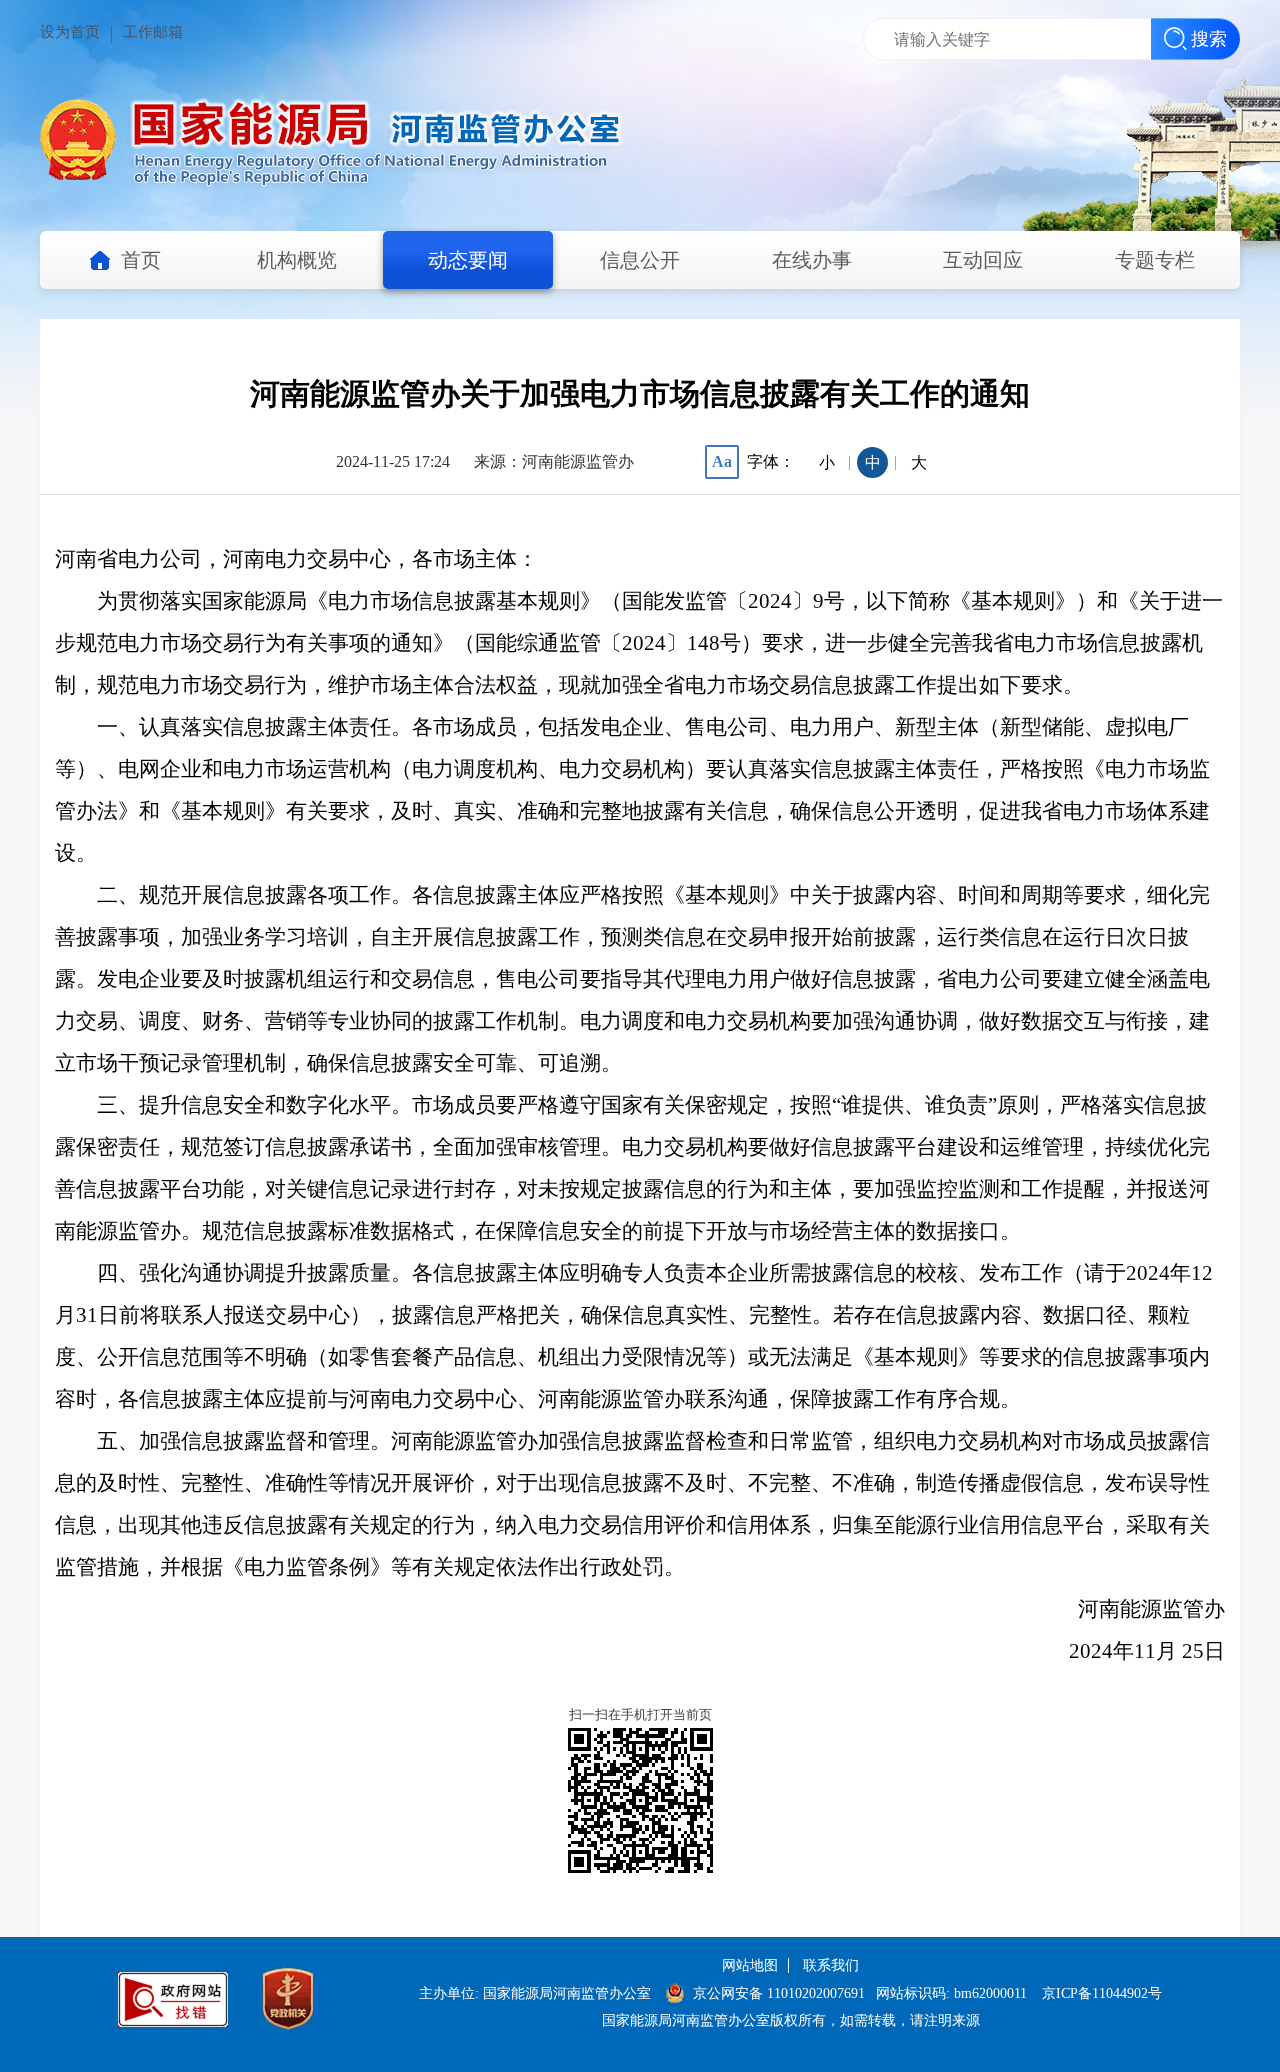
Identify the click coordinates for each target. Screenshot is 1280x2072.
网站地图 (750, 1965)
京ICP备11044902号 (1102, 1993)
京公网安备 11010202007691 (781, 1993)
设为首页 (70, 32)
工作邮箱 (153, 32)
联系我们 (831, 1965)
